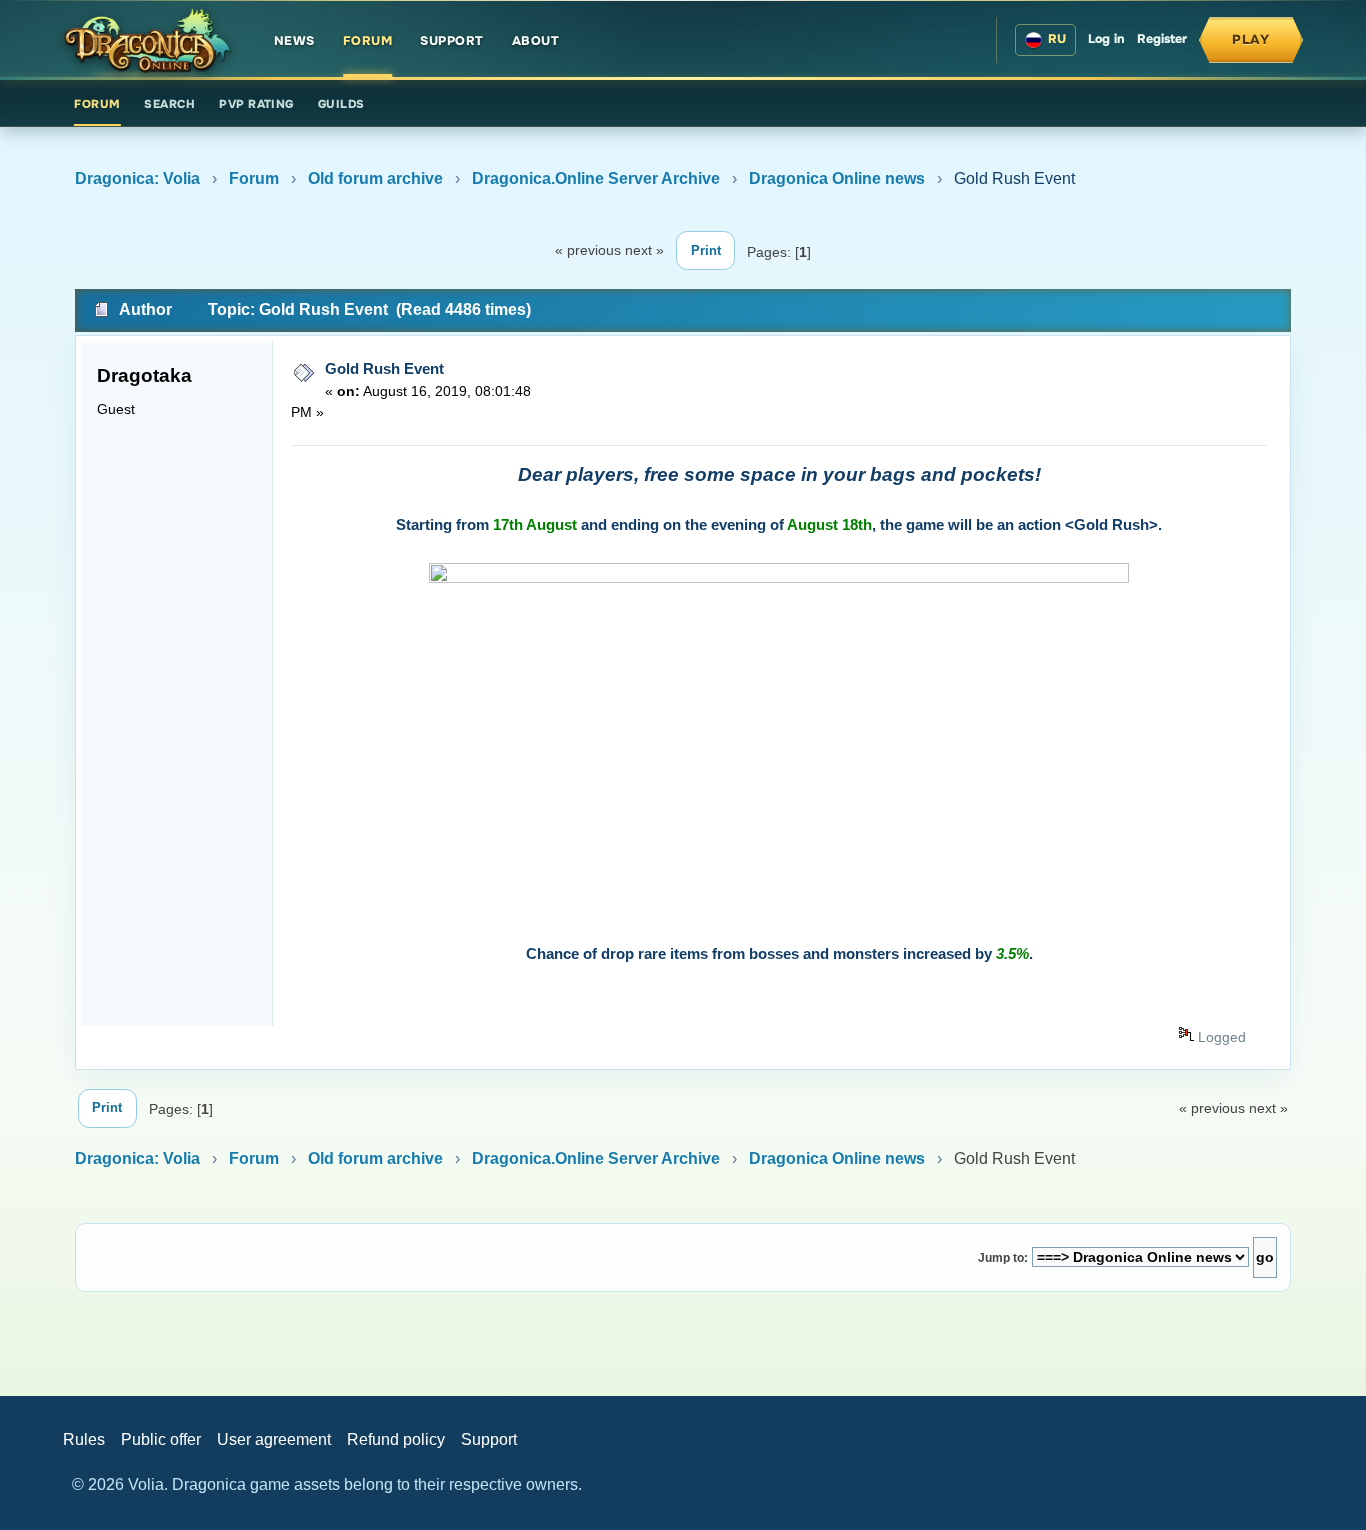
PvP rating (256, 104)
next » (644, 250)
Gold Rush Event (384, 368)
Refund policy (396, 1439)
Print (706, 250)
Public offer (161, 1439)
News (294, 41)
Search (169, 104)
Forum (368, 41)
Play (1251, 39)
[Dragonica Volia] (147, 40)
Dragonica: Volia (137, 178)
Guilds (341, 104)
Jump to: (1003, 1258)
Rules (84, 1439)
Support (452, 41)
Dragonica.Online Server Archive (596, 178)
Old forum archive (375, 178)
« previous (588, 250)
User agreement (274, 1439)
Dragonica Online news (837, 178)
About (536, 41)
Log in (1106, 39)
